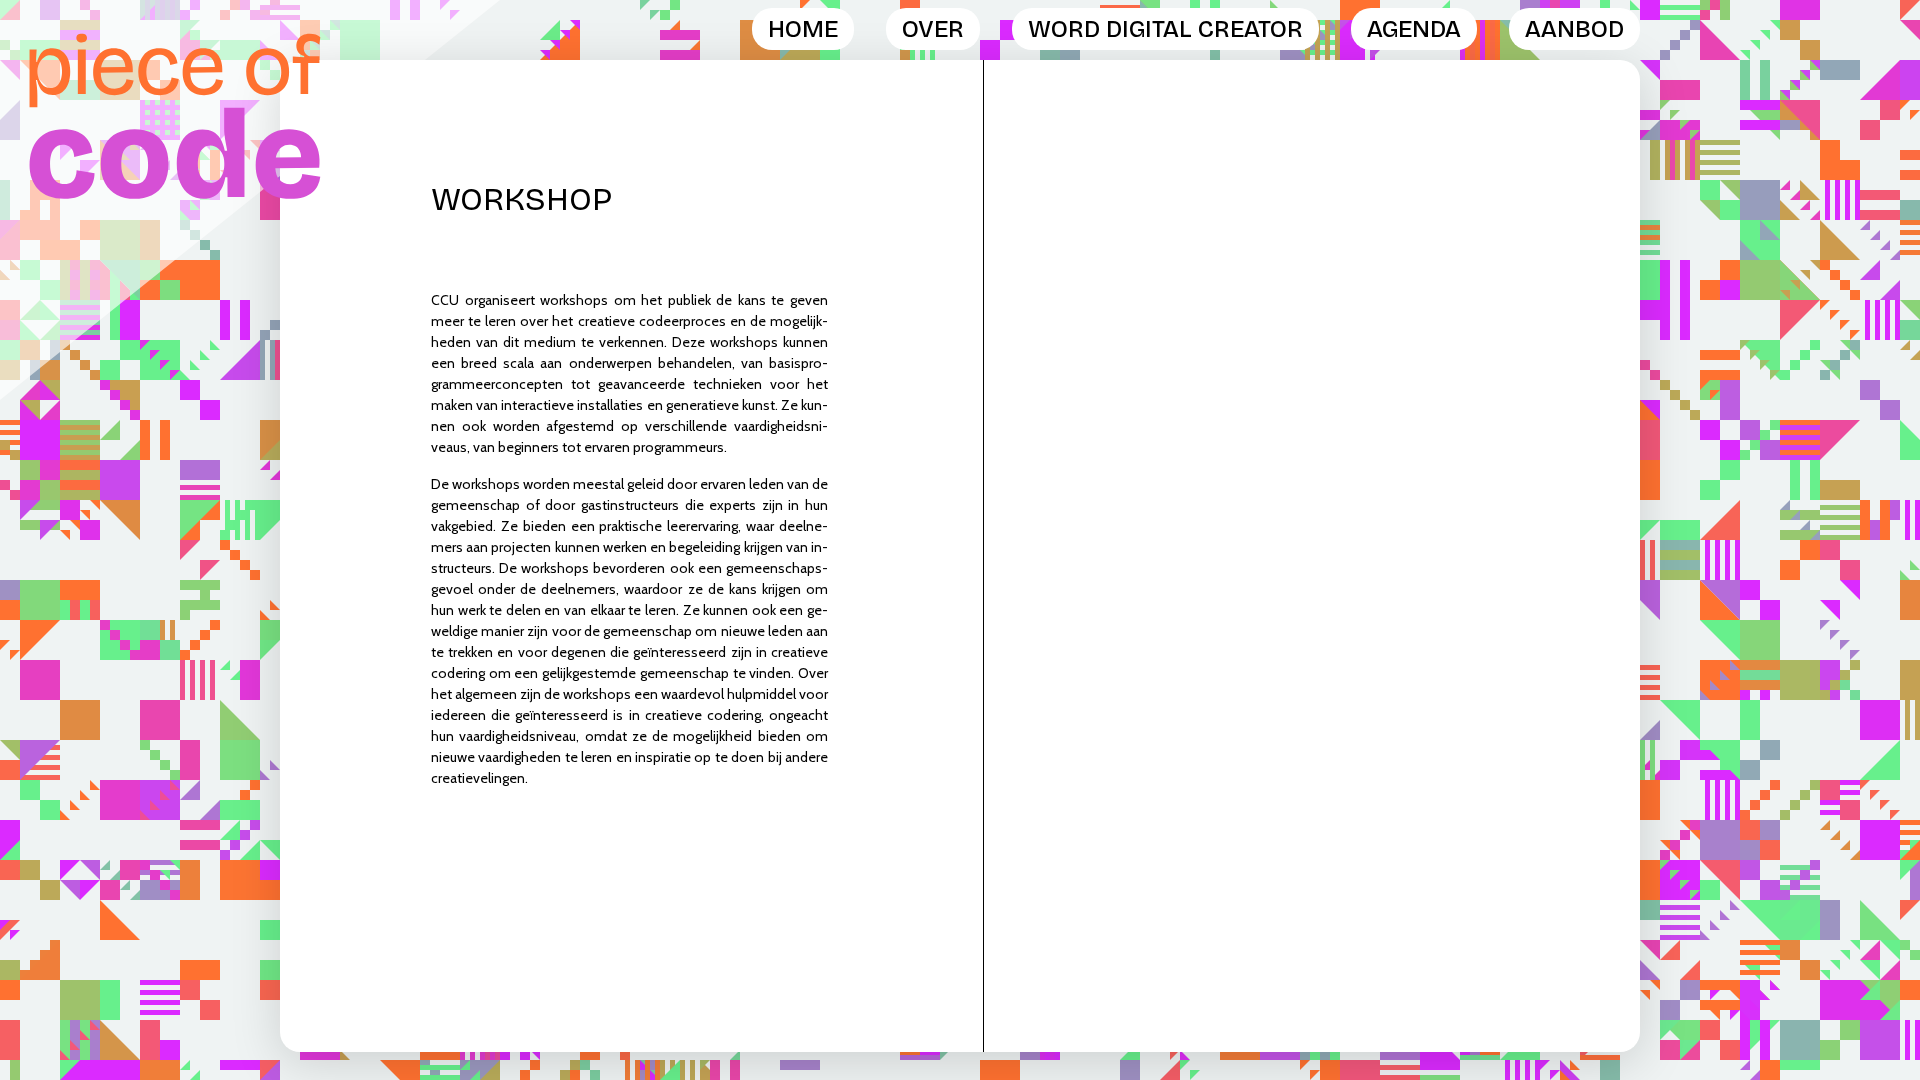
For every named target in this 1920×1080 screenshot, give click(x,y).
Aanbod (1574, 29)
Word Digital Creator (1165, 29)
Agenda (1414, 29)
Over (933, 29)
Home (803, 29)
